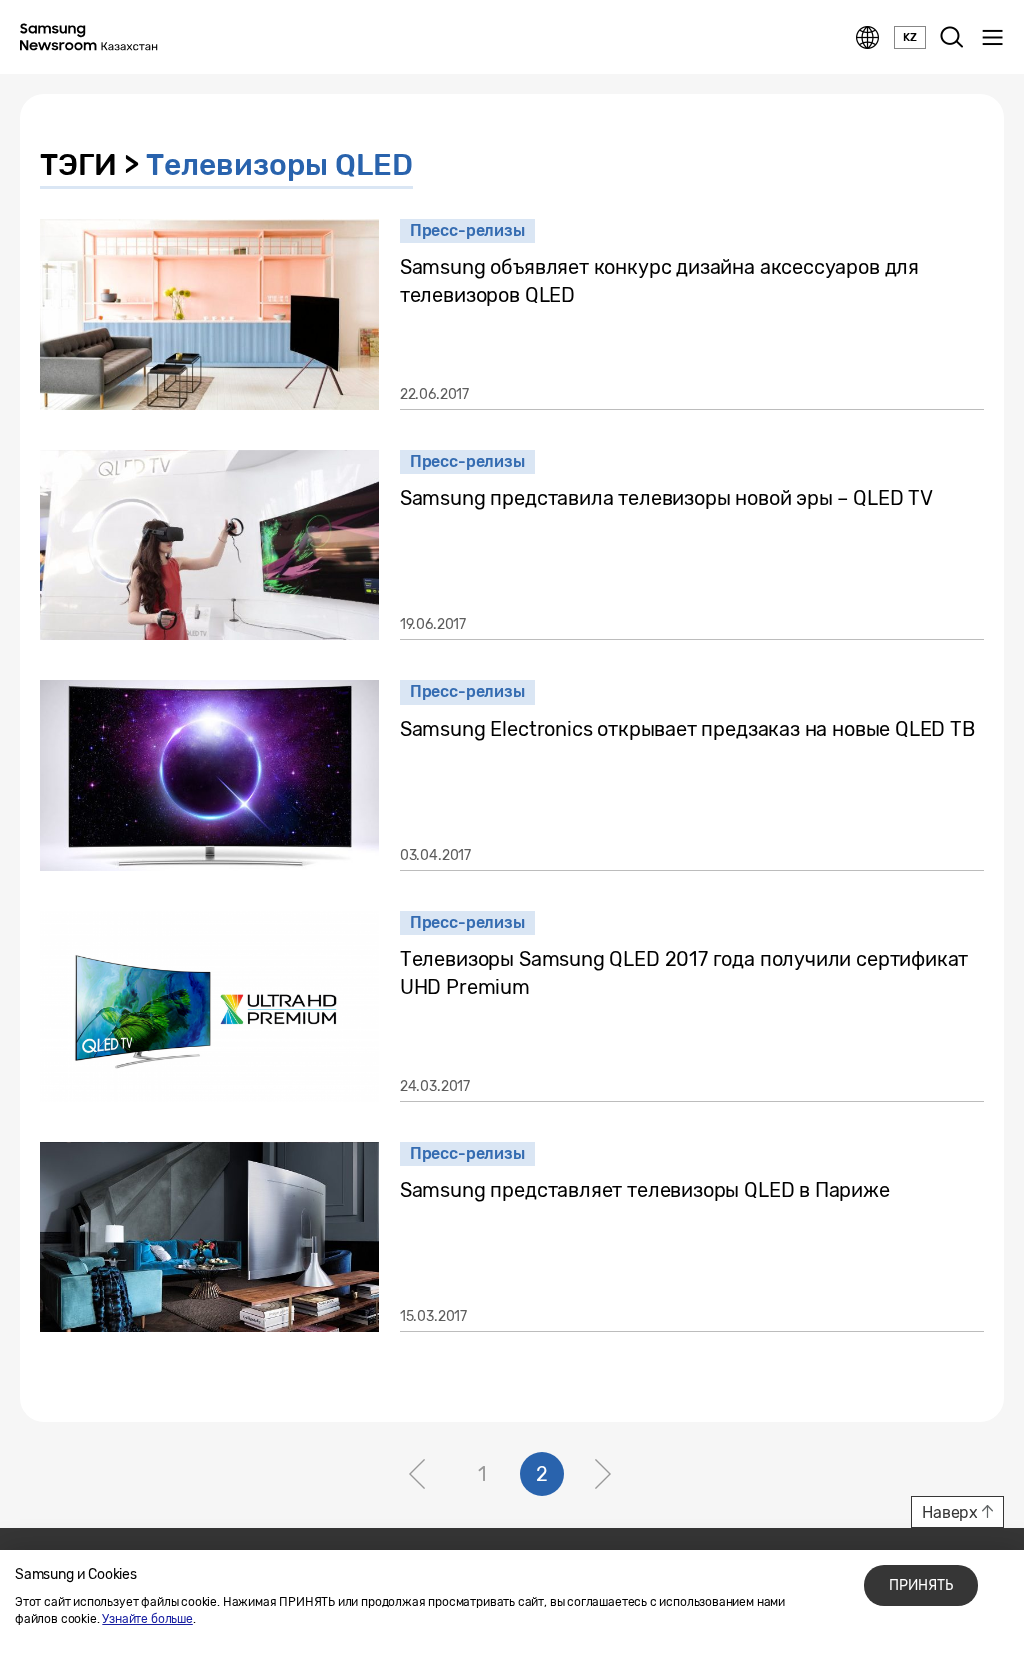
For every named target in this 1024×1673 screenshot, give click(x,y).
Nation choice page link (868, 38)
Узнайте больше (147, 1619)
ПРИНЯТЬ (921, 1585)
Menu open (992, 38)
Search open (952, 38)
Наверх (950, 1512)
